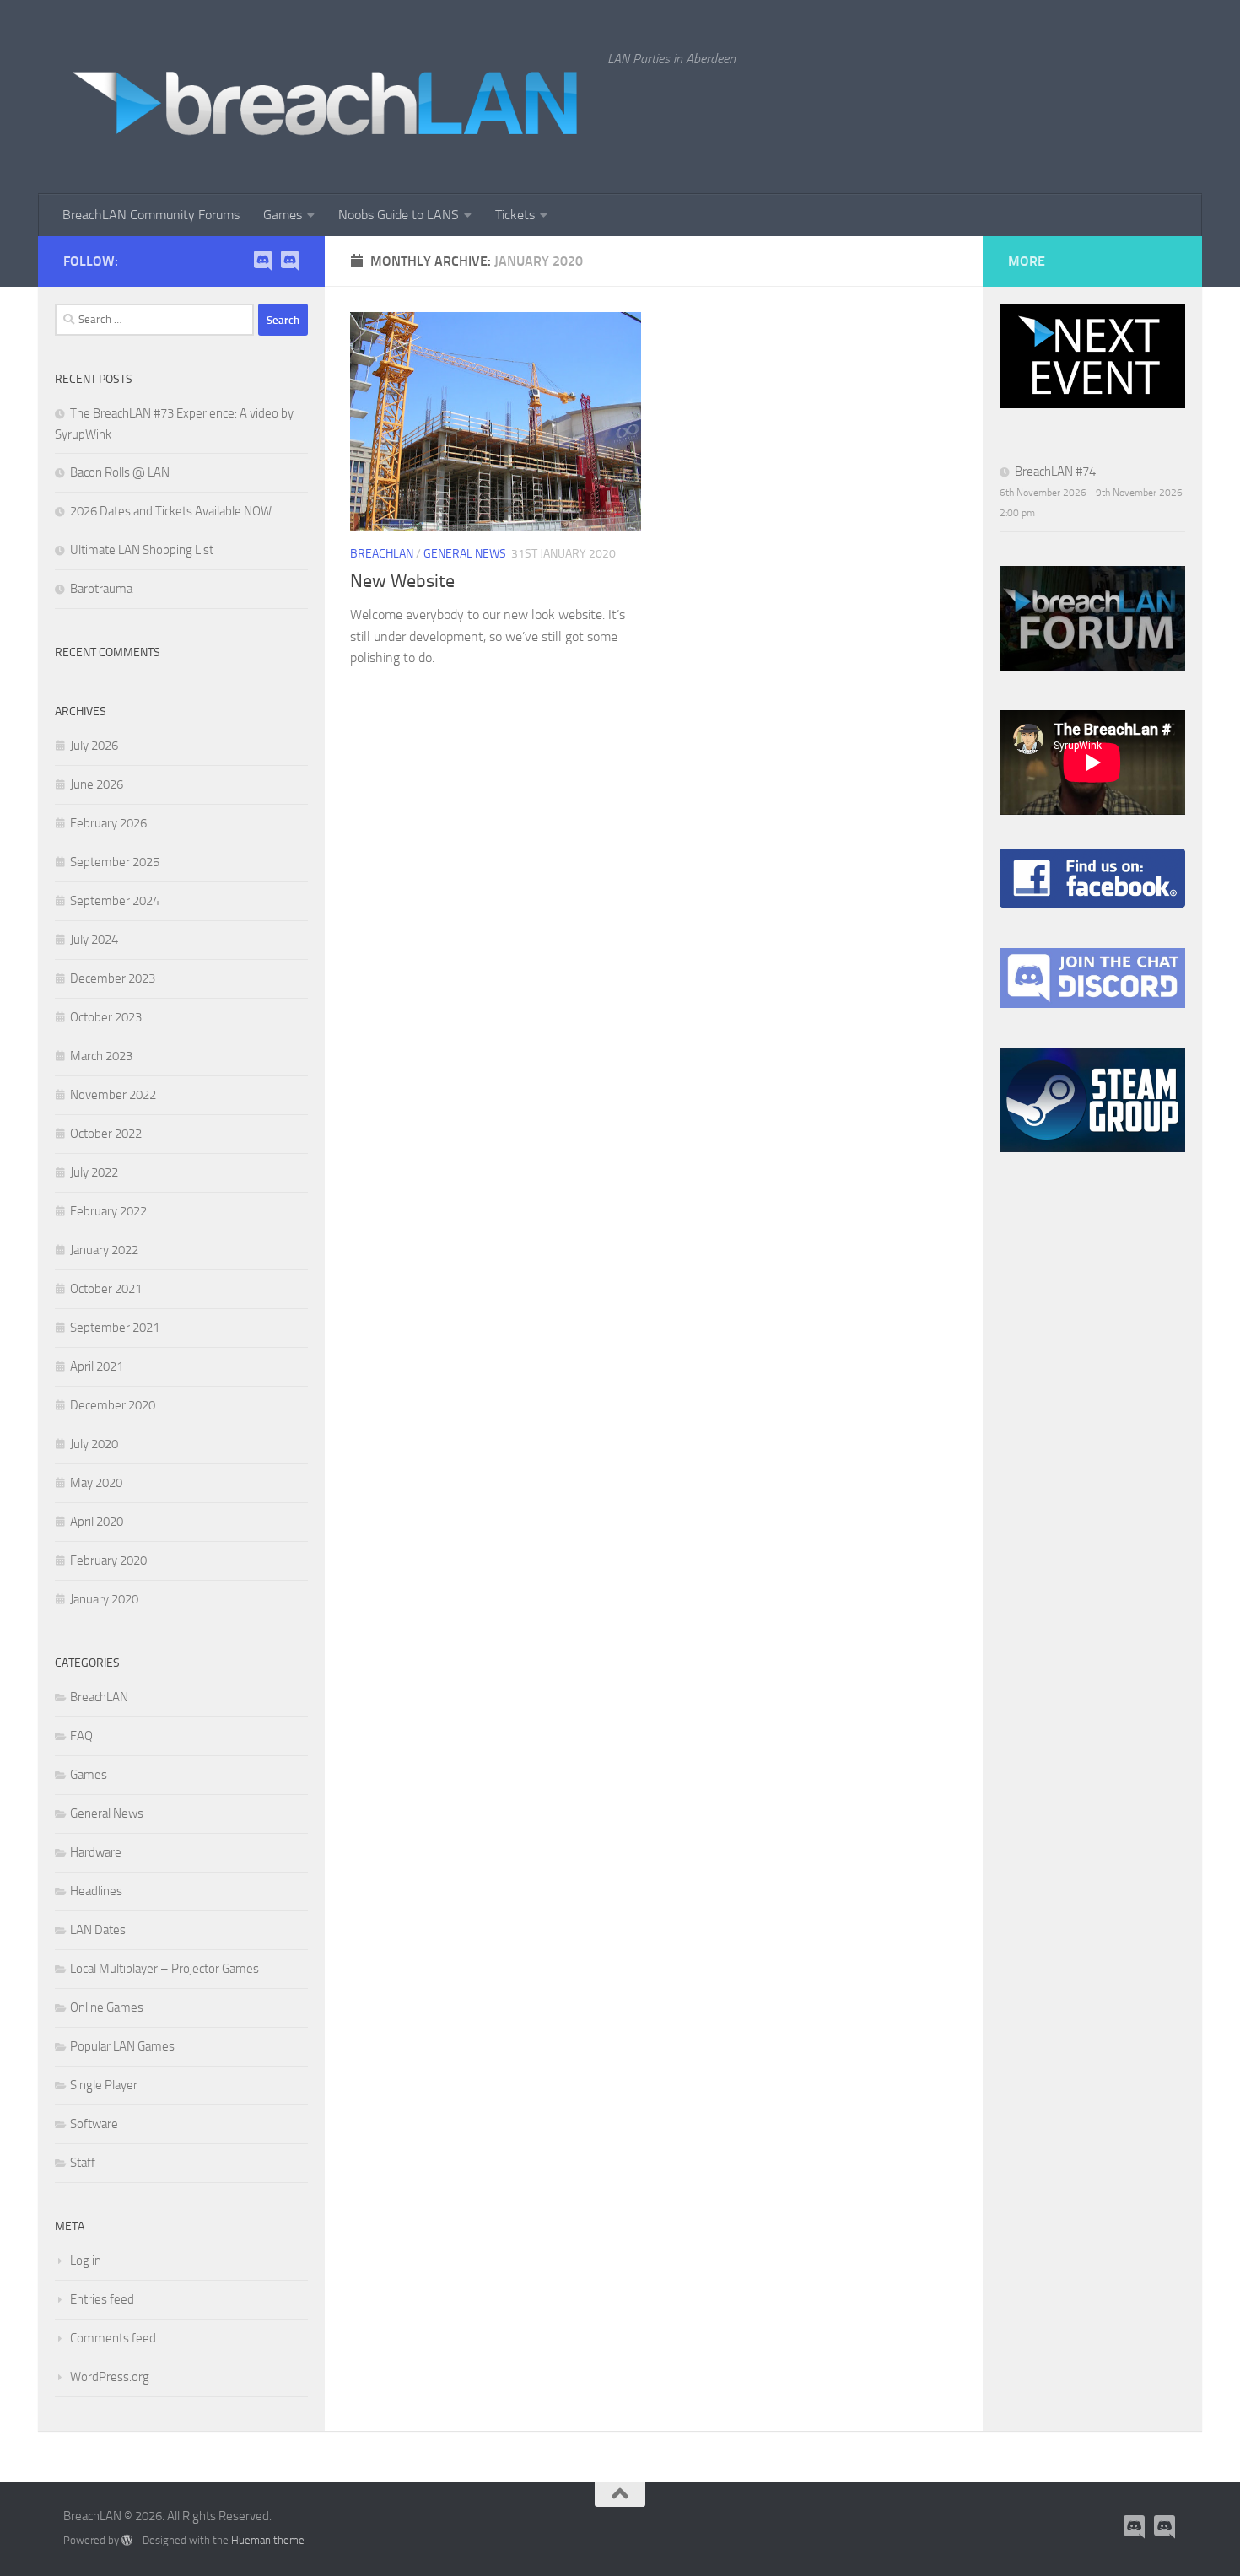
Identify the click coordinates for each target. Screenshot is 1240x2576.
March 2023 (101, 1056)
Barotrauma (101, 589)
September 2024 (115, 901)
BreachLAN (382, 554)
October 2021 (106, 1289)
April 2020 (97, 1522)
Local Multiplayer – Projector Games (164, 1969)
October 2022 (106, 1134)
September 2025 (115, 862)
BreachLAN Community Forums (151, 215)
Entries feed (102, 2299)
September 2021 (115, 1328)
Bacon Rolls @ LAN (120, 472)
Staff (83, 2163)
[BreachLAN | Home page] (327, 97)
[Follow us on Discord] (289, 261)
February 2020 (108, 1560)
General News (465, 554)
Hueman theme (268, 2540)
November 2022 (113, 1095)
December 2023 (113, 978)
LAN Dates (98, 1930)
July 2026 (94, 746)
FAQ (81, 1736)
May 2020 (96, 1483)
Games (283, 215)
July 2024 (94, 940)
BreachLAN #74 (1055, 472)
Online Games (107, 2007)
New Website (402, 581)
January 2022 (104, 1250)
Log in (86, 2261)
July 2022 (94, 1172)
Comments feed (113, 2338)
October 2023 (106, 1017)
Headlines (96, 1891)
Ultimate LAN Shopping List (142, 550)
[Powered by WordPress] (127, 2540)
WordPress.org (110, 2377)
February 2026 (108, 823)
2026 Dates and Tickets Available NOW (171, 511)
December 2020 (113, 1405)
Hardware (96, 1852)
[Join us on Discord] (262, 261)
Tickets (515, 215)
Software (94, 2124)
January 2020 (104, 1599)
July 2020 (94, 1444)
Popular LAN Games (122, 2046)
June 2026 (97, 784)
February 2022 (108, 1211)
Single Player (104, 2085)
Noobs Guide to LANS (399, 215)
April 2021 (97, 1366)
